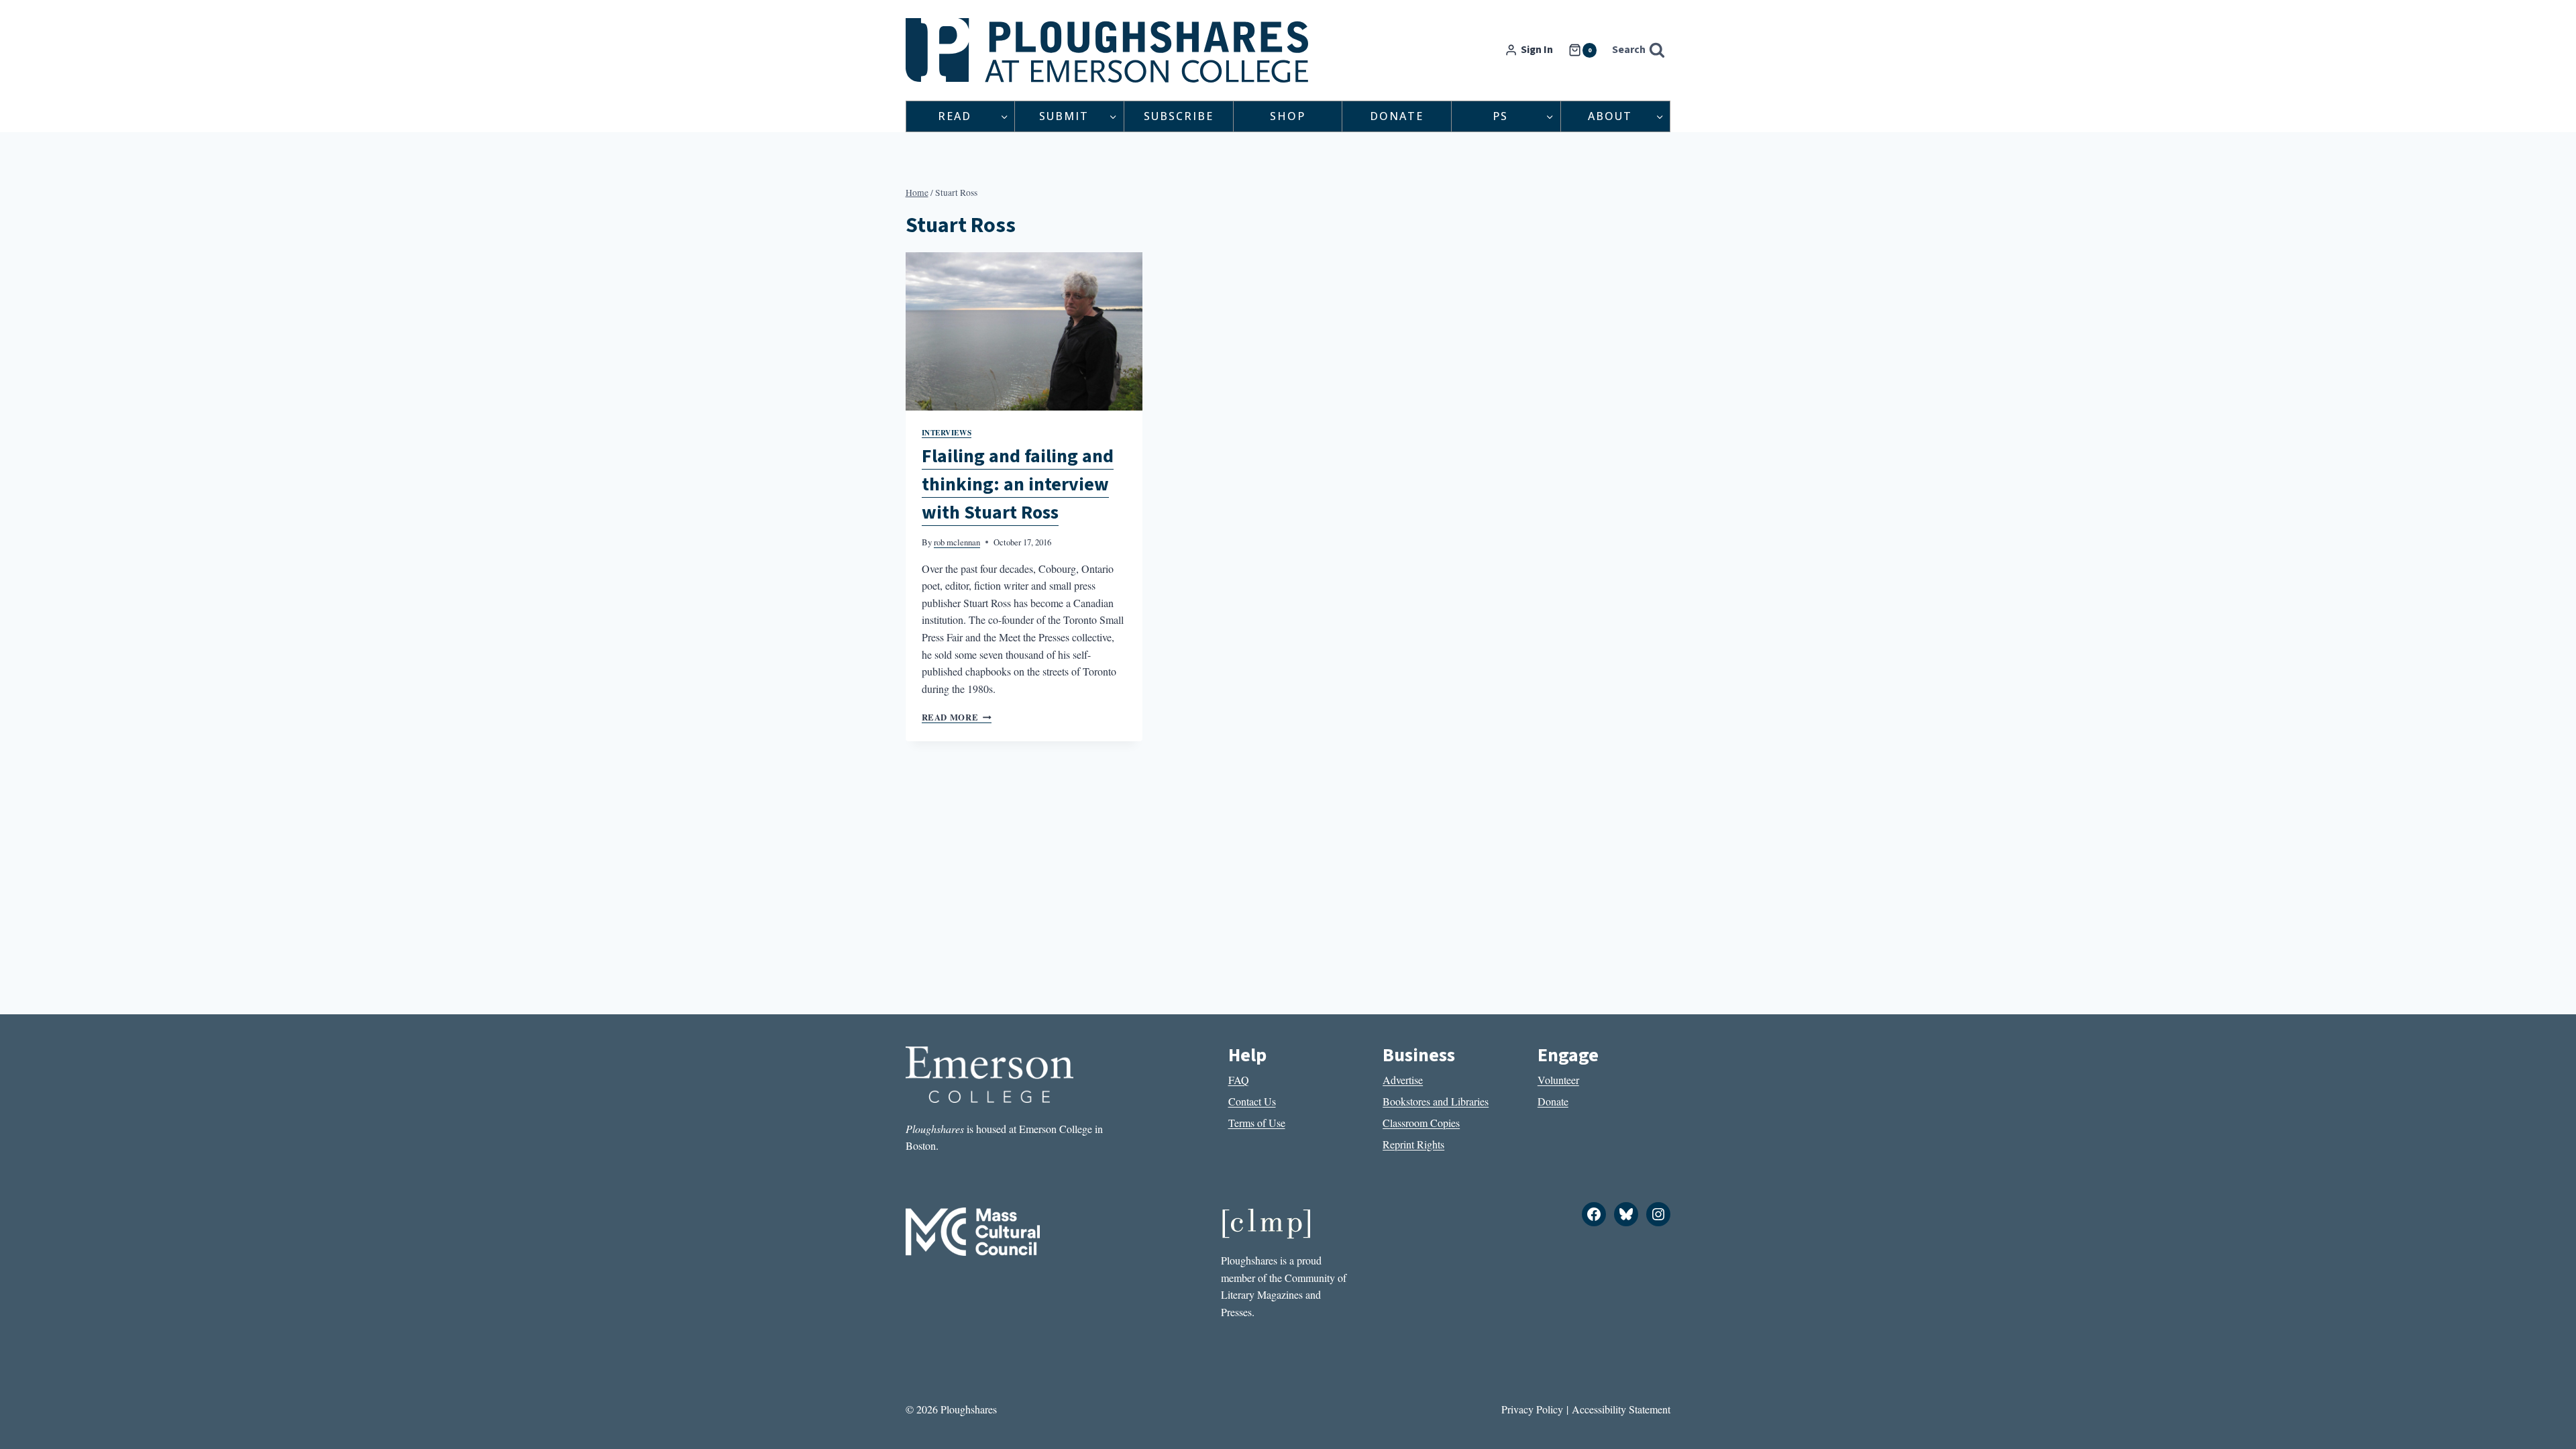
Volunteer (1558, 1080)
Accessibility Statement (1621, 1409)
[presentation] (1024, 331)
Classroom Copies (1421, 1123)
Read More (957, 717)
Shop (1288, 116)
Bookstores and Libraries (1436, 1101)
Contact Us (1252, 1101)
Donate (1397, 116)
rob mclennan (957, 542)
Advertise (1403, 1080)
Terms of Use (1257, 1123)
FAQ (1239, 1080)
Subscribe (1179, 116)
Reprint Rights (1413, 1144)
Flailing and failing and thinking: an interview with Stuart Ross (1018, 484)
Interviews (947, 432)
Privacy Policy (1532, 1409)
